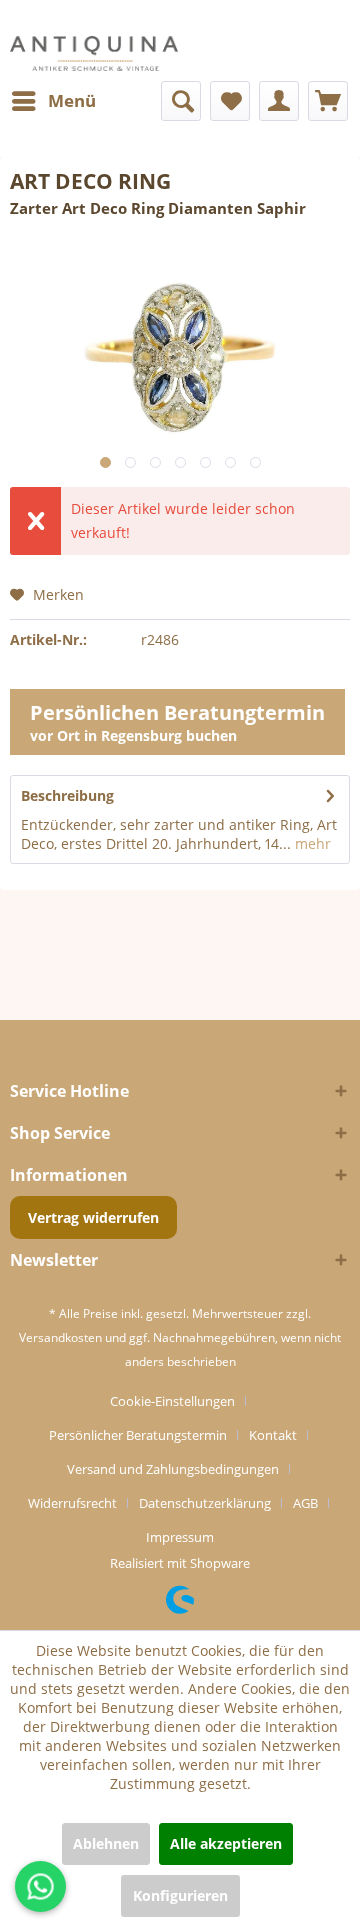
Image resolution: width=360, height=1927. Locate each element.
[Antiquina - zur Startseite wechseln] (94, 53)
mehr (311, 843)
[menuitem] (53, 101)
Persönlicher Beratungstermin (138, 1435)
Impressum (180, 1537)
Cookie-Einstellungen (172, 1401)
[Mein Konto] (279, 101)
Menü (72, 100)
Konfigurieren (180, 1895)
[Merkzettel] (230, 101)
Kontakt (273, 1435)
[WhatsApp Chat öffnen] (40, 1886)
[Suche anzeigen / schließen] (181, 101)
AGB (305, 1503)
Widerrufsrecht (72, 1503)
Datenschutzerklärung (205, 1503)
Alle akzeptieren (226, 1843)
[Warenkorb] (328, 101)
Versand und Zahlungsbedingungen (173, 1469)
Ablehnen (106, 1843)
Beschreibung (67, 795)
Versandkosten (60, 1337)
